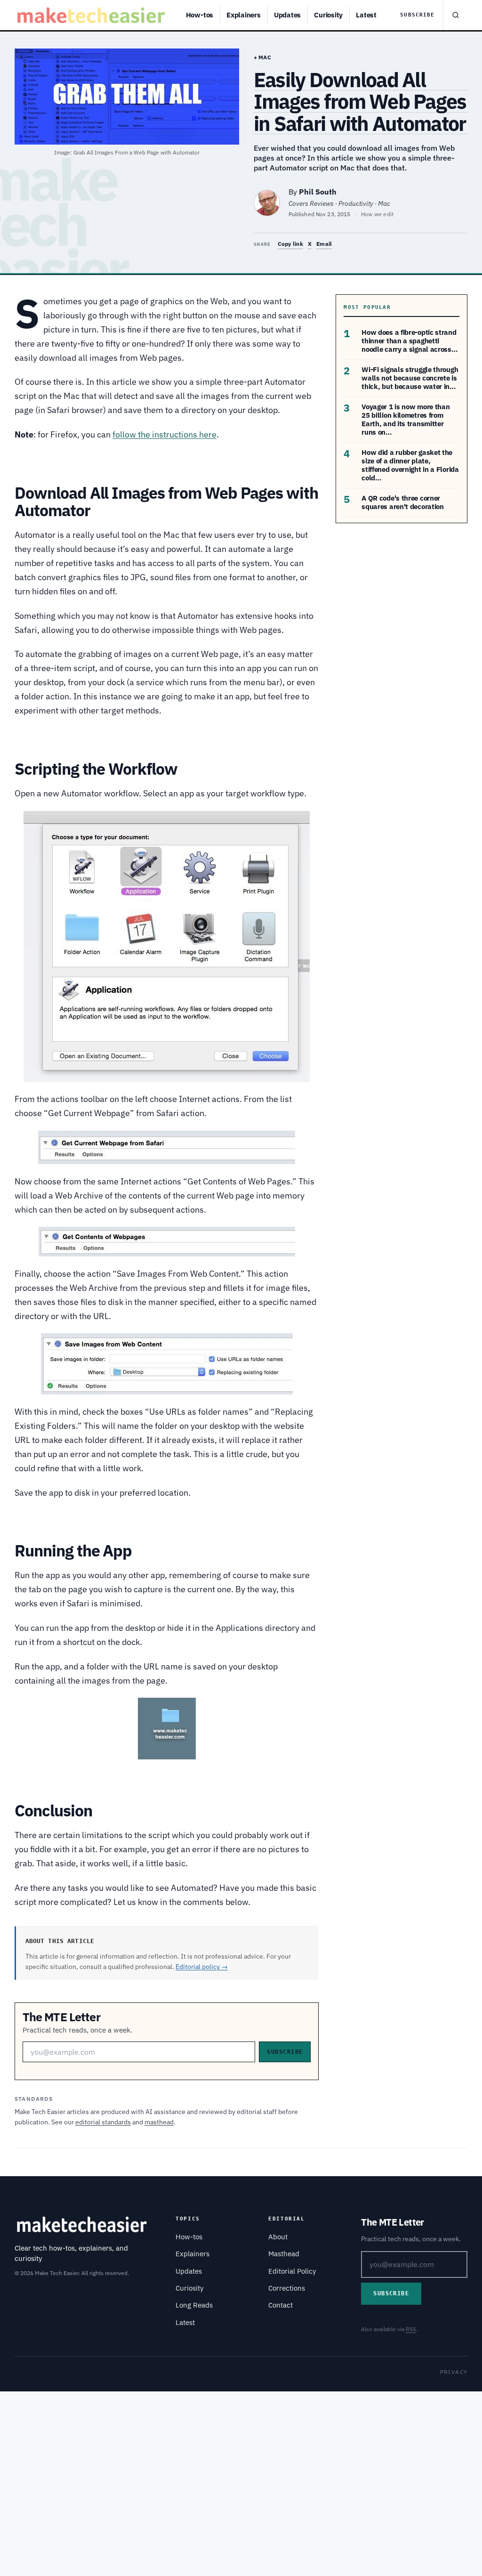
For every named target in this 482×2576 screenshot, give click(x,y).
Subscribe (417, 15)
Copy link (290, 244)
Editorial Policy (292, 2271)
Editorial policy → (202, 1967)
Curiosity (328, 15)
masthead (159, 2122)
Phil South (318, 192)
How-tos (200, 15)
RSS (411, 2329)
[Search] (455, 15)
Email (324, 244)
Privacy (454, 2372)
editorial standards (103, 2122)
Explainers (244, 15)
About (278, 2237)
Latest (366, 15)
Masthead (284, 2254)
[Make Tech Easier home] (92, 15)
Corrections (287, 2288)
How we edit (378, 214)
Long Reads (194, 2305)
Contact (281, 2305)
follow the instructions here (165, 434)
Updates (287, 15)
